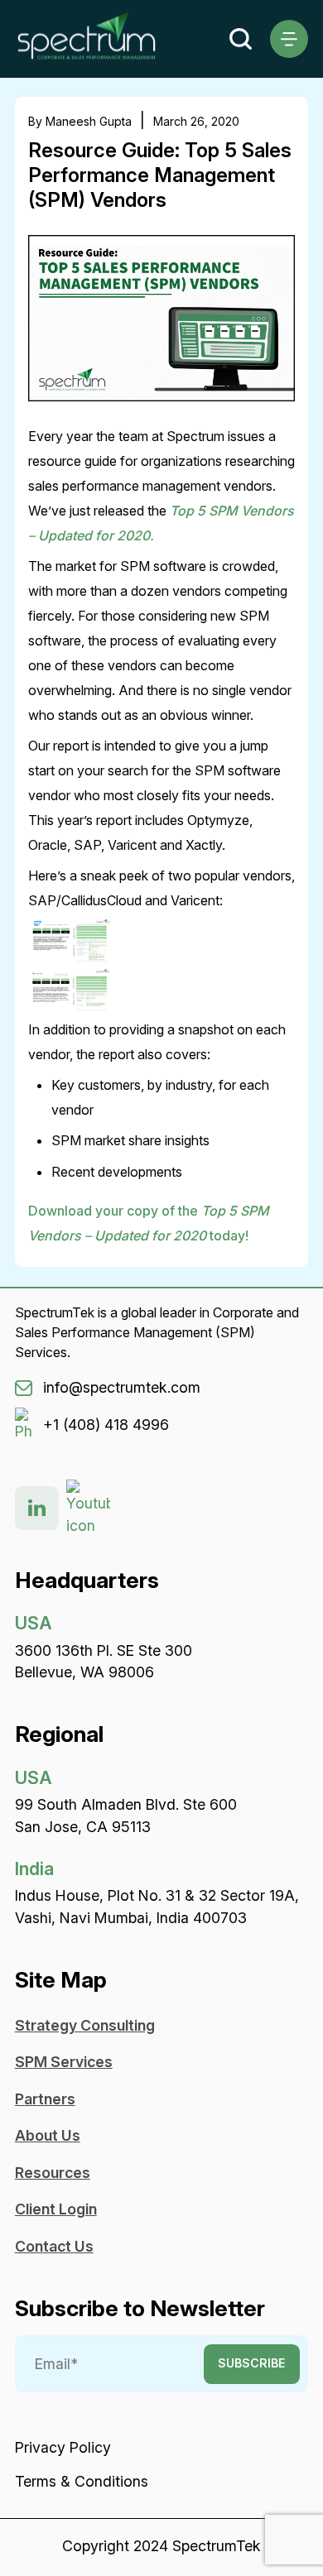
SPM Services (64, 2062)
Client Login (56, 2209)
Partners (45, 2099)
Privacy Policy (63, 2447)
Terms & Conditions (82, 2481)
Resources (53, 2173)
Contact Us (54, 2246)
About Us (48, 2135)
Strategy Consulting (85, 2025)
